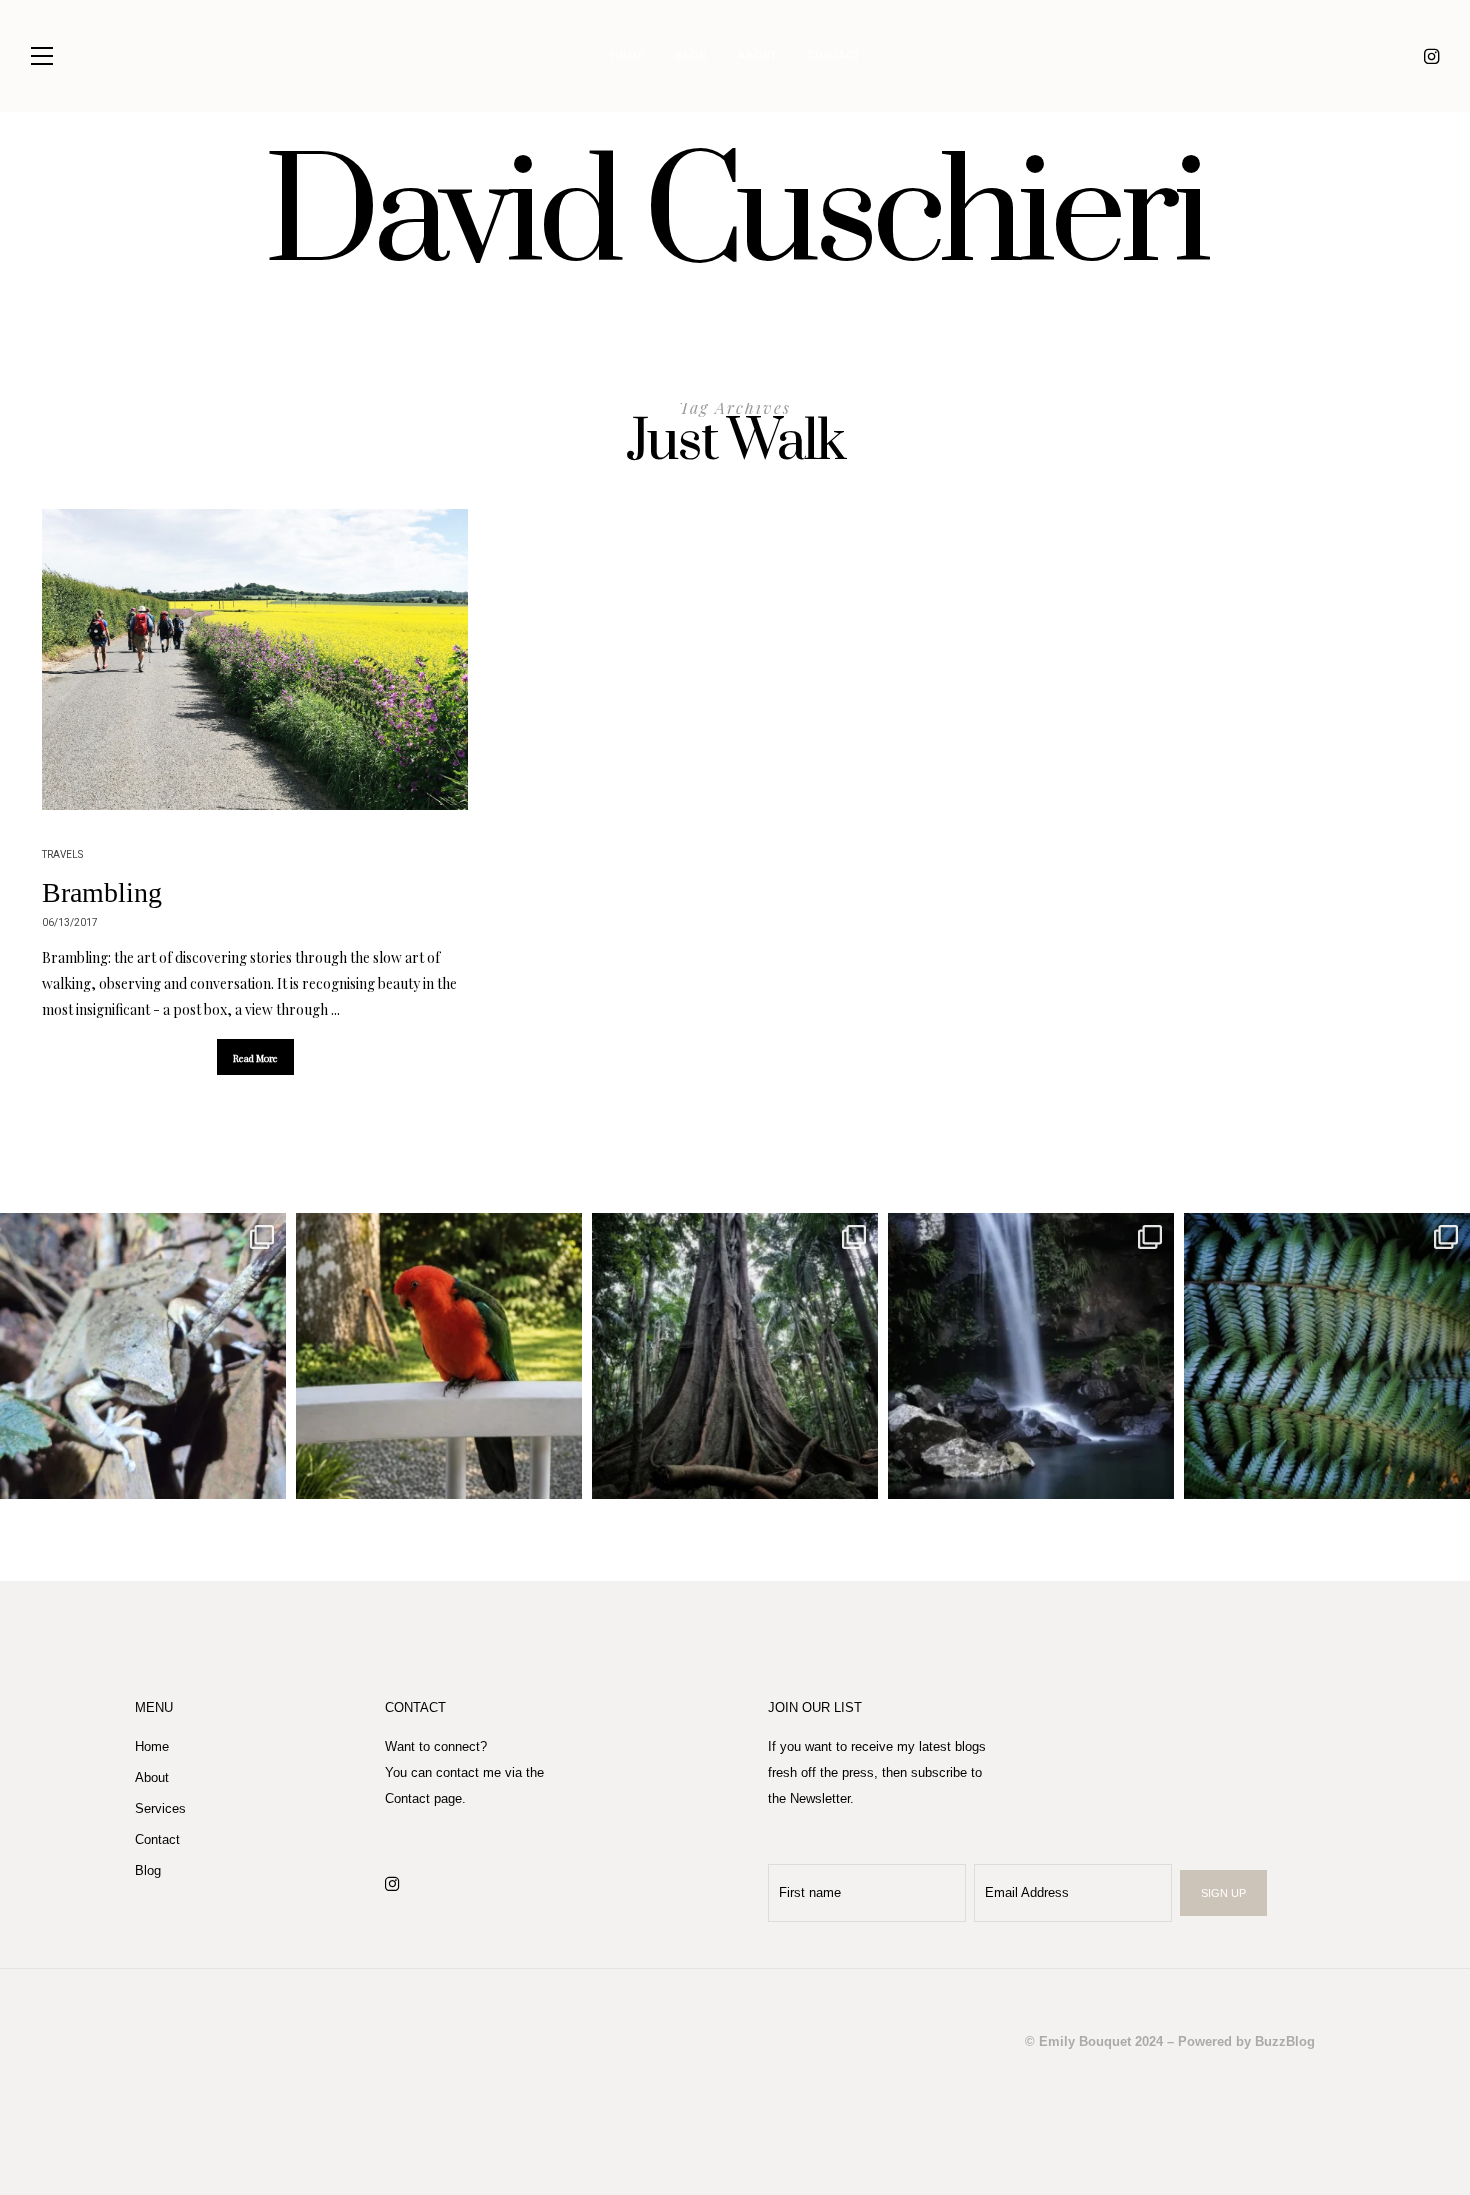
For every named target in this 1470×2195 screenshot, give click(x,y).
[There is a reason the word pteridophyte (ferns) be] (1327, 1356)
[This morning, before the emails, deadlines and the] (735, 1356)
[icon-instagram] (1432, 56)
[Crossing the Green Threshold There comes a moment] (1031, 1356)
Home (627, 56)
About (757, 56)
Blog (691, 56)
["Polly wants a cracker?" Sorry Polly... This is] (439, 1356)
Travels (62, 855)
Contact (833, 56)
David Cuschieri (735, 217)
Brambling (102, 892)
